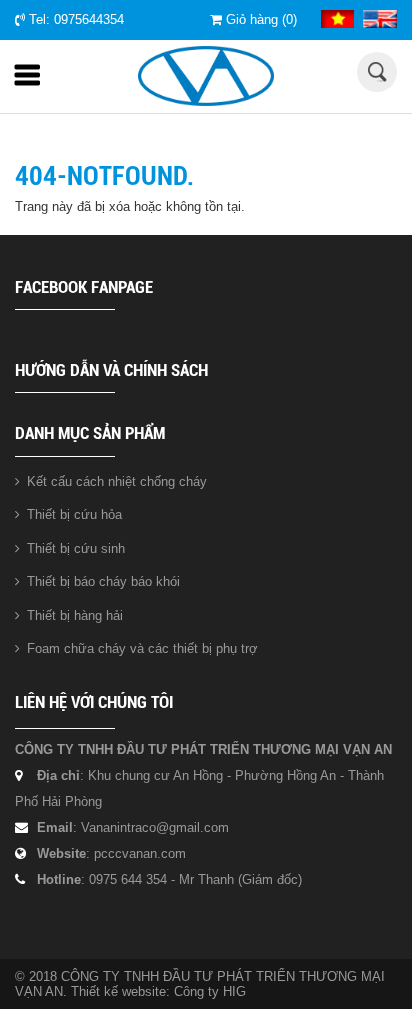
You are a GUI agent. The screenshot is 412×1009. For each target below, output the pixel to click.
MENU (35, 79)
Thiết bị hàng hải (75, 615)
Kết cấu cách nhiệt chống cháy (117, 481)
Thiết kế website (118, 991)
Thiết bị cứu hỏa (74, 514)
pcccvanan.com (140, 853)
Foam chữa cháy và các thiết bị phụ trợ (142, 648)
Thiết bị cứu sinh (76, 548)
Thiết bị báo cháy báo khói (103, 581)
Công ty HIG (210, 991)
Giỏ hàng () (259, 19)
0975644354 (89, 19)
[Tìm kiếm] (377, 72)
